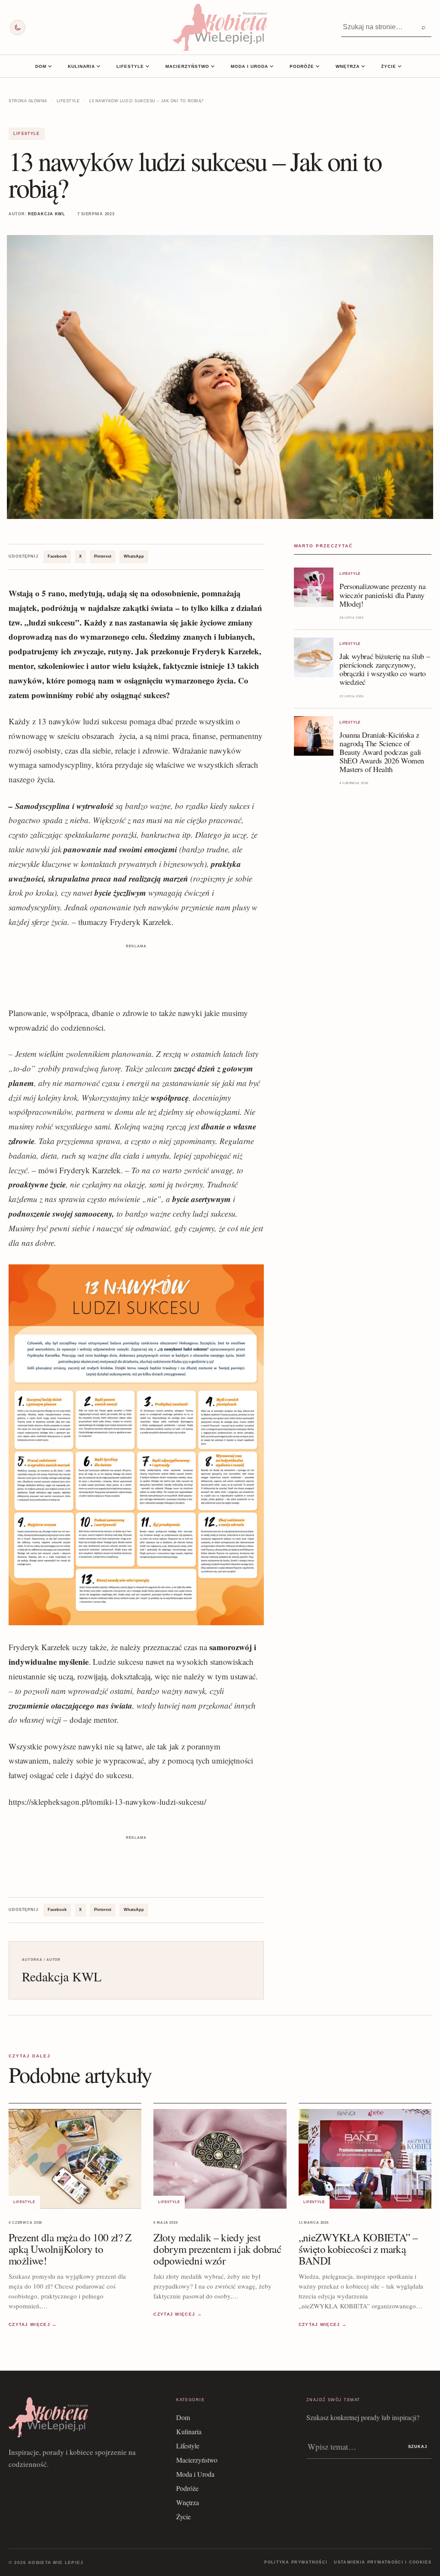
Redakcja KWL (47, 214)
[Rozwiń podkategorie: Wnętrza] (363, 66)
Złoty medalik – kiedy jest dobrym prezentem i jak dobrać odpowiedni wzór (217, 2249)
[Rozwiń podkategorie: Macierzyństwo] (213, 66)
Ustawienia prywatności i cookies (383, 2562)
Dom (41, 66)
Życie (389, 66)
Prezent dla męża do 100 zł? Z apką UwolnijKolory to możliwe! (70, 2249)
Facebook (57, 556)
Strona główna (28, 101)
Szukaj (418, 2447)
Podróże (302, 66)
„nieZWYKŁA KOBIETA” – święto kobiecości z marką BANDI (358, 2249)
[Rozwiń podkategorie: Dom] (50, 66)
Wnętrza (348, 66)
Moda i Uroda (249, 66)
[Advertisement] (136, 970)
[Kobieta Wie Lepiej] (220, 27)
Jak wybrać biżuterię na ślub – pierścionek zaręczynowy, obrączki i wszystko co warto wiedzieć (385, 669)
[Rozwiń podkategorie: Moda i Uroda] (272, 66)
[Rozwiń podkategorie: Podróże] (318, 66)
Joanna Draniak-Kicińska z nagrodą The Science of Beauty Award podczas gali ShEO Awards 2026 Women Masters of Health (382, 752)
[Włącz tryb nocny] (18, 27)
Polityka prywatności (296, 2562)
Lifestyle (130, 66)
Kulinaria (81, 66)
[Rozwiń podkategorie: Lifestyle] (147, 66)
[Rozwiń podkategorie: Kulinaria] (98, 66)
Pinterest (103, 556)
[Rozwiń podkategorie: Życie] (400, 66)
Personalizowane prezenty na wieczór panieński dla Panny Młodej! (382, 595)
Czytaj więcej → (33, 2324)
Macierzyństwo (187, 66)
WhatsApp (134, 556)
